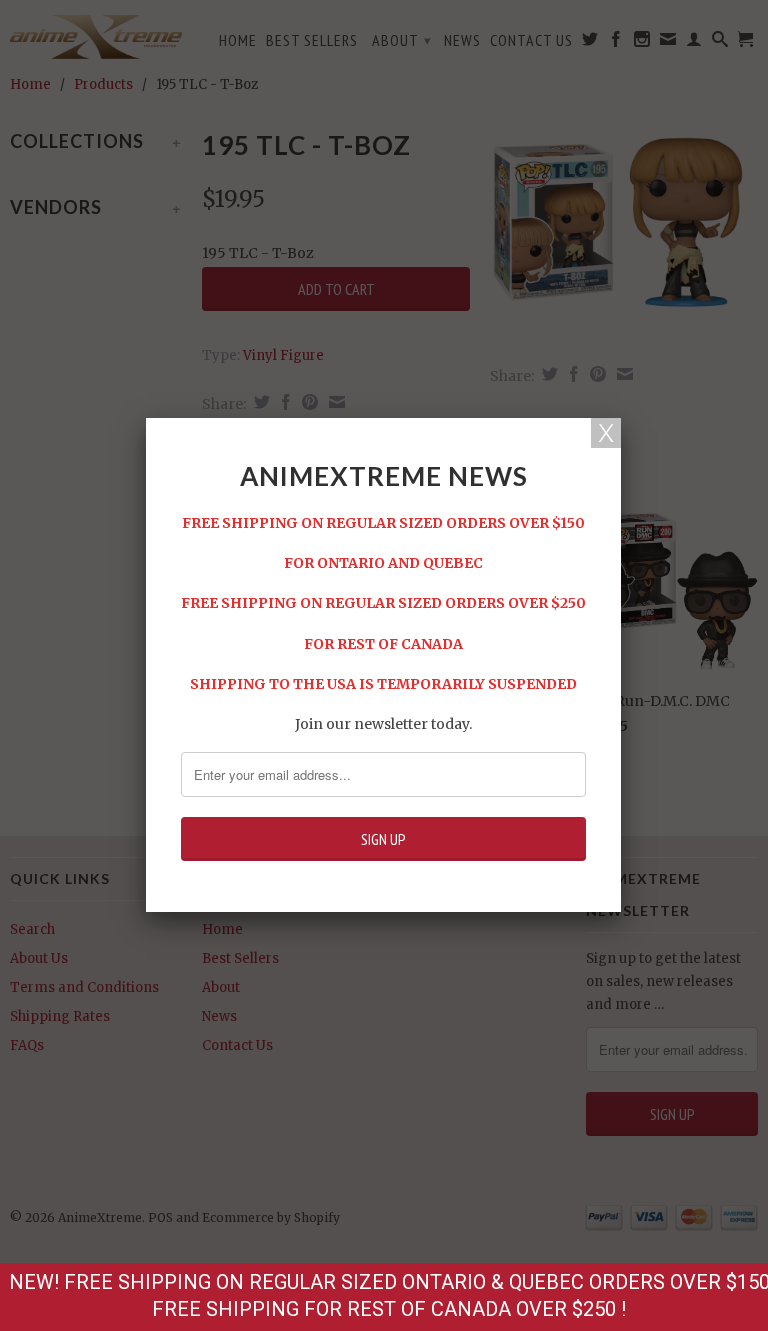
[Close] (606, 433)
